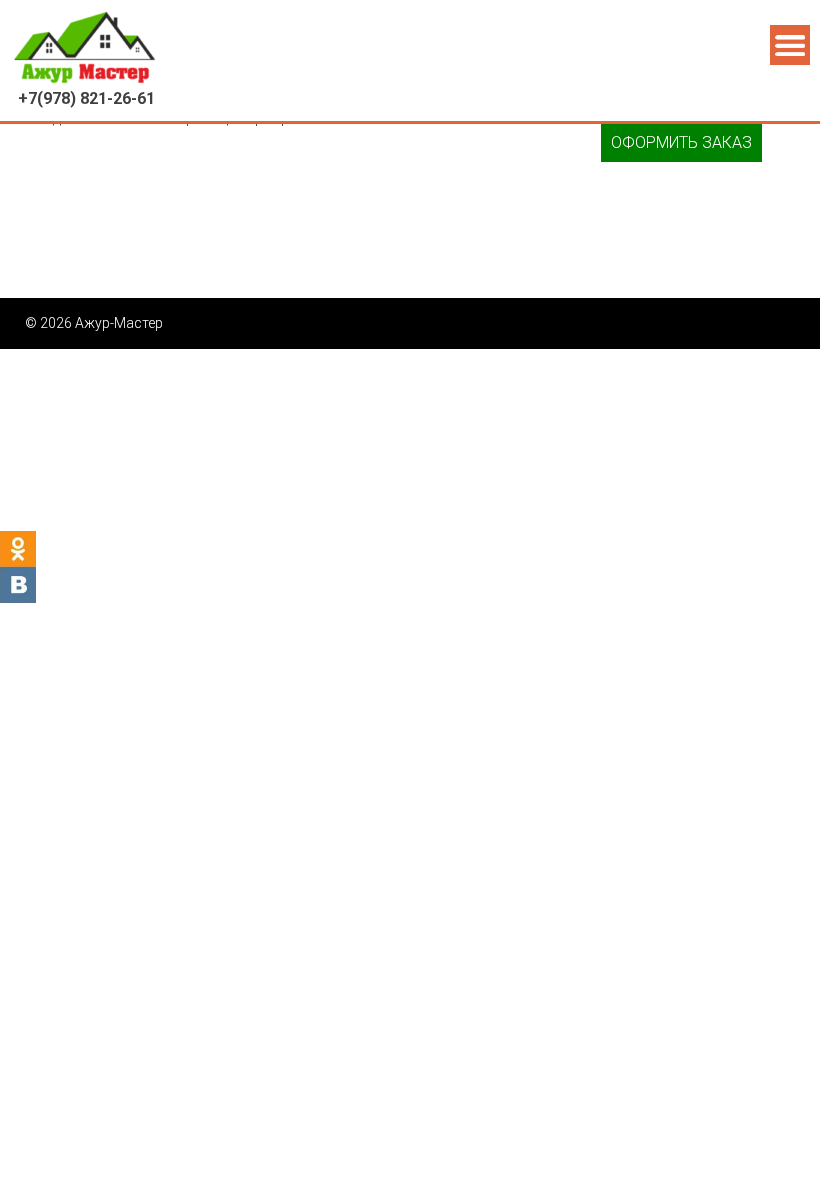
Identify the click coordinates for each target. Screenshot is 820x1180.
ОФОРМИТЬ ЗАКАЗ (681, 142)
